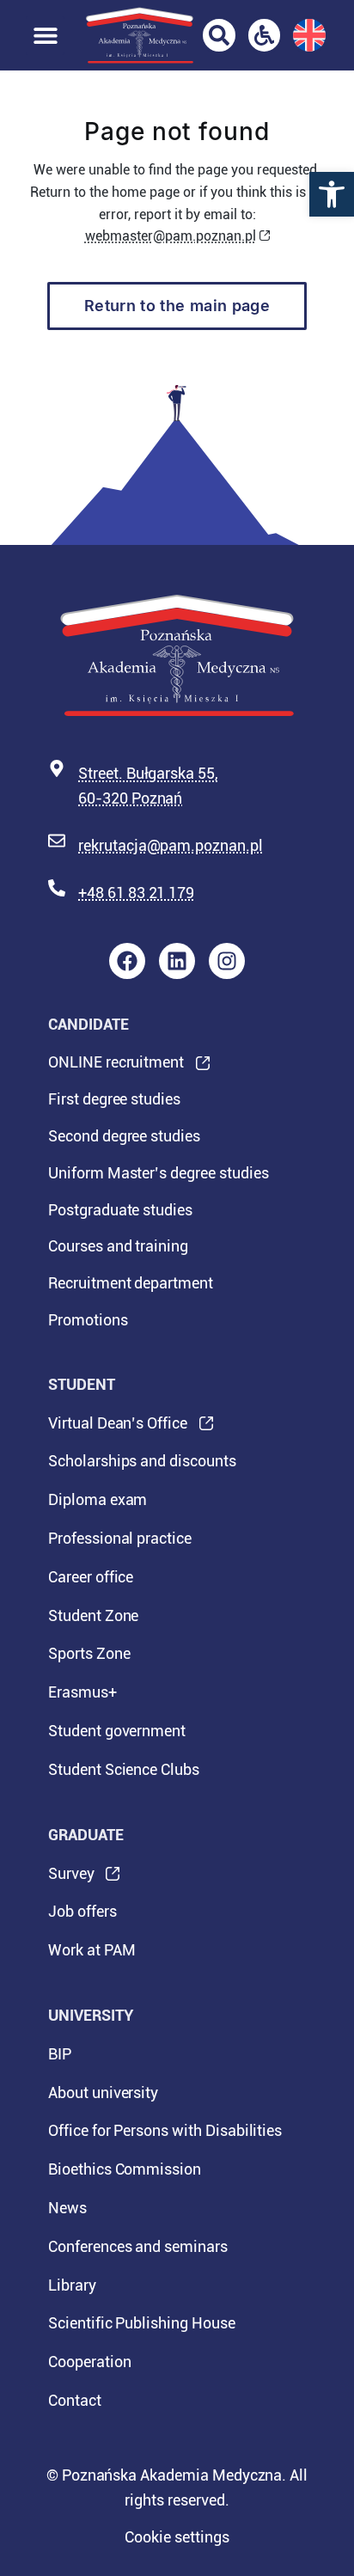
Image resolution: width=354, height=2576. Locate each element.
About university (103, 2093)
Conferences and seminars (138, 2246)
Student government (117, 1731)
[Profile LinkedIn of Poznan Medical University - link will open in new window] (177, 961)
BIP (60, 2054)
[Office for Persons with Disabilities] (265, 35)
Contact (75, 2400)
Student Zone (93, 1615)
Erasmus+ (82, 1692)
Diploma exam (98, 1499)
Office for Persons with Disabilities (165, 2130)
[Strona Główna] (140, 35)
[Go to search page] (219, 35)
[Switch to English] (309, 35)
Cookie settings (177, 2537)
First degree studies (114, 1099)
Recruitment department (131, 1283)
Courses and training (118, 1246)
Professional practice (120, 1538)
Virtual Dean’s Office (118, 1429)
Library (72, 2285)
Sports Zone (89, 1653)
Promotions (88, 1320)
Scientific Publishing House (142, 2323)
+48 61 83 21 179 (136, 893)
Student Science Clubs (124, 1769)
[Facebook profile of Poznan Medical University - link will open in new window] (127, 961)
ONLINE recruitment (116, 1067)
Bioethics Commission (125, 2169)
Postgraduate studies (120, 1210)
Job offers (82, 1911)
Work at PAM (92, 1950)
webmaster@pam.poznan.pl (171, 236)
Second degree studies (124, 1136)
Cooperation (89, 2362)
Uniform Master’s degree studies (158, 1173)
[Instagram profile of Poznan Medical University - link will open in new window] (227, 961)
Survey (71, 1879)
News (67, 2208)
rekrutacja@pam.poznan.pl (171, 845)
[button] (332, 194)
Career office (91, 1577)
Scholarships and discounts (142, 1461)
